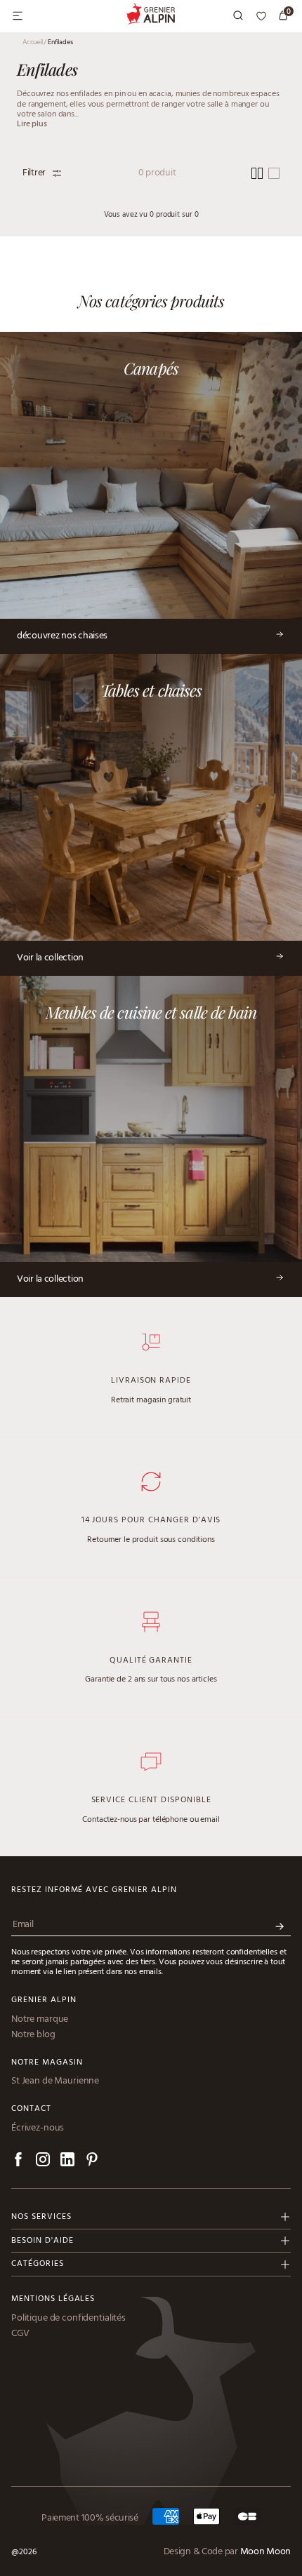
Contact (31, 2109)
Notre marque (40, 2020)
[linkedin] (67, 2162)
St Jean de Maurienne (55, 2081)
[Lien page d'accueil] (151, 16)
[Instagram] (43, 2162)
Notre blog (33, 2035)
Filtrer (34, 173)
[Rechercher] (239, 16)
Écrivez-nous (38, 2128)
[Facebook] (18, 2162)
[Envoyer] (280, 1927)
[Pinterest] (92, 2162)
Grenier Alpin (44, 2000)
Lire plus (32, 124)
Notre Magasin (47, 2063)
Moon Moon (265, 2552)
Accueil (34, 42)
